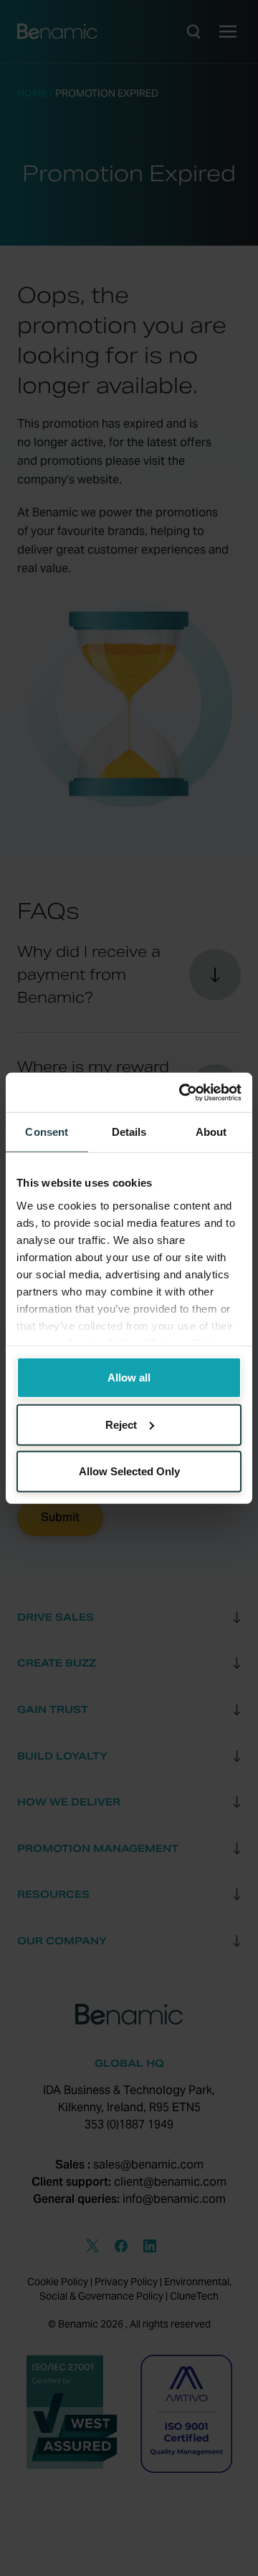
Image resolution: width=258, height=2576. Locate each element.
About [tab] (211, 1132)
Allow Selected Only (129, 1471)
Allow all (129, 1378)
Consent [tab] (47, 1132)
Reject (121, 1424)
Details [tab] (129, 1132)
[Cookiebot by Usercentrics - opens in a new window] (182, 1092)
